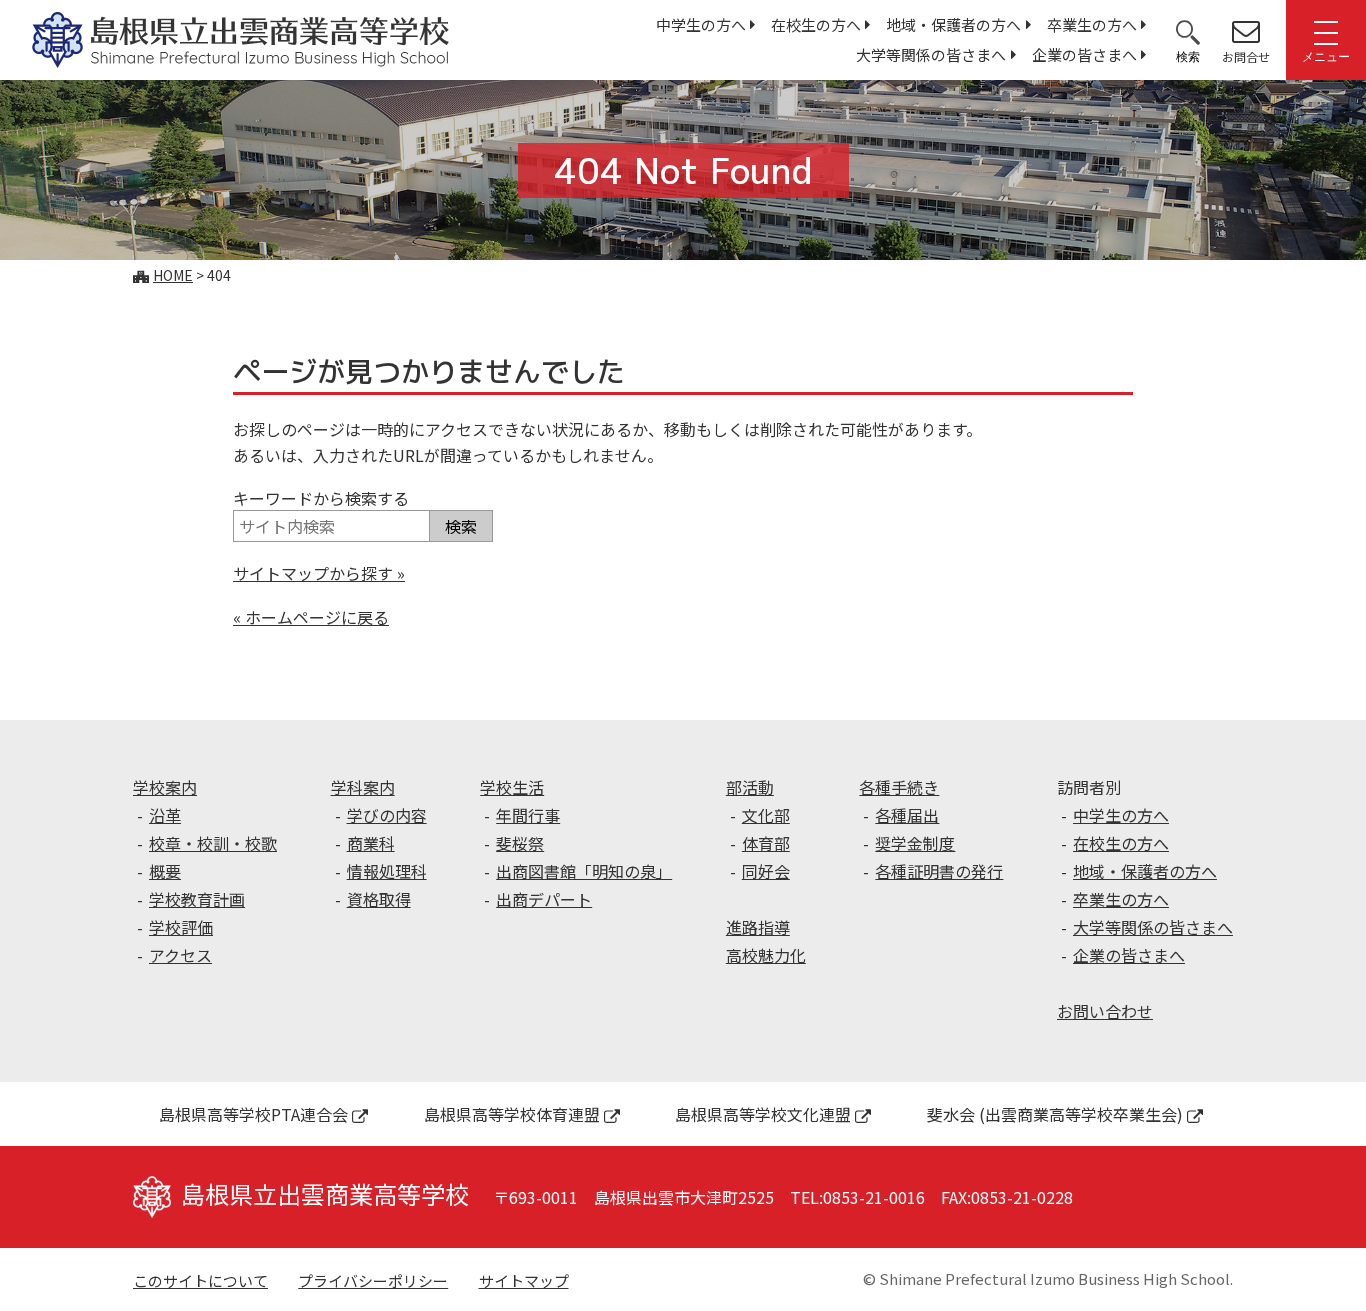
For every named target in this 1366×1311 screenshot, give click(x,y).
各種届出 (907, 815)
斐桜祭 (520, 843)
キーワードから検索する (321, 498)
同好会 (766, 871)
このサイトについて (200, 1280)
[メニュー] (1326, 31)
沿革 (165, 815)
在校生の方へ (816, 24)
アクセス (180, 955)
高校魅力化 (766, 955)
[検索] (1188, 31)
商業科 (371, 843)
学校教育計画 (197, 899)
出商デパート (544, 899)
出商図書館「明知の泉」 (584, 871)
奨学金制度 (915, 843)
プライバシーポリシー (373, 1280)
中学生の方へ (701, 24)
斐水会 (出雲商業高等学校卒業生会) (1055, 1114)
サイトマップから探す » (319, 573)
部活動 (750, 787)
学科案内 (363, 787)
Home (173, 275)
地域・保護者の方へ (953, 24)
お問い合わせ (1105, 1011)
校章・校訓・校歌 (213, 843)
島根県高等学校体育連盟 (512, 1114)
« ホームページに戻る (311, 617)
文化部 (766, 815)
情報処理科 (387, 871)
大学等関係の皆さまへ (931, 54)
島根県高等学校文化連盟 (763, 1114)
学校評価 (181, 927)
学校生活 (512, 787)
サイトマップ (524, 1280)
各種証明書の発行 (939, 871)
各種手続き (899, 787)
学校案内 (165, 787)
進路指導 (758, 927)
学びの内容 (387, 815)
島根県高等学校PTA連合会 (253, 1114)
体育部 (766, 843)
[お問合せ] (1246, 31)
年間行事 (528, 815)
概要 (165, 871)
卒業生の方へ (1092, 24)
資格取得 (379, 899)
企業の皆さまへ (1084, 54)
